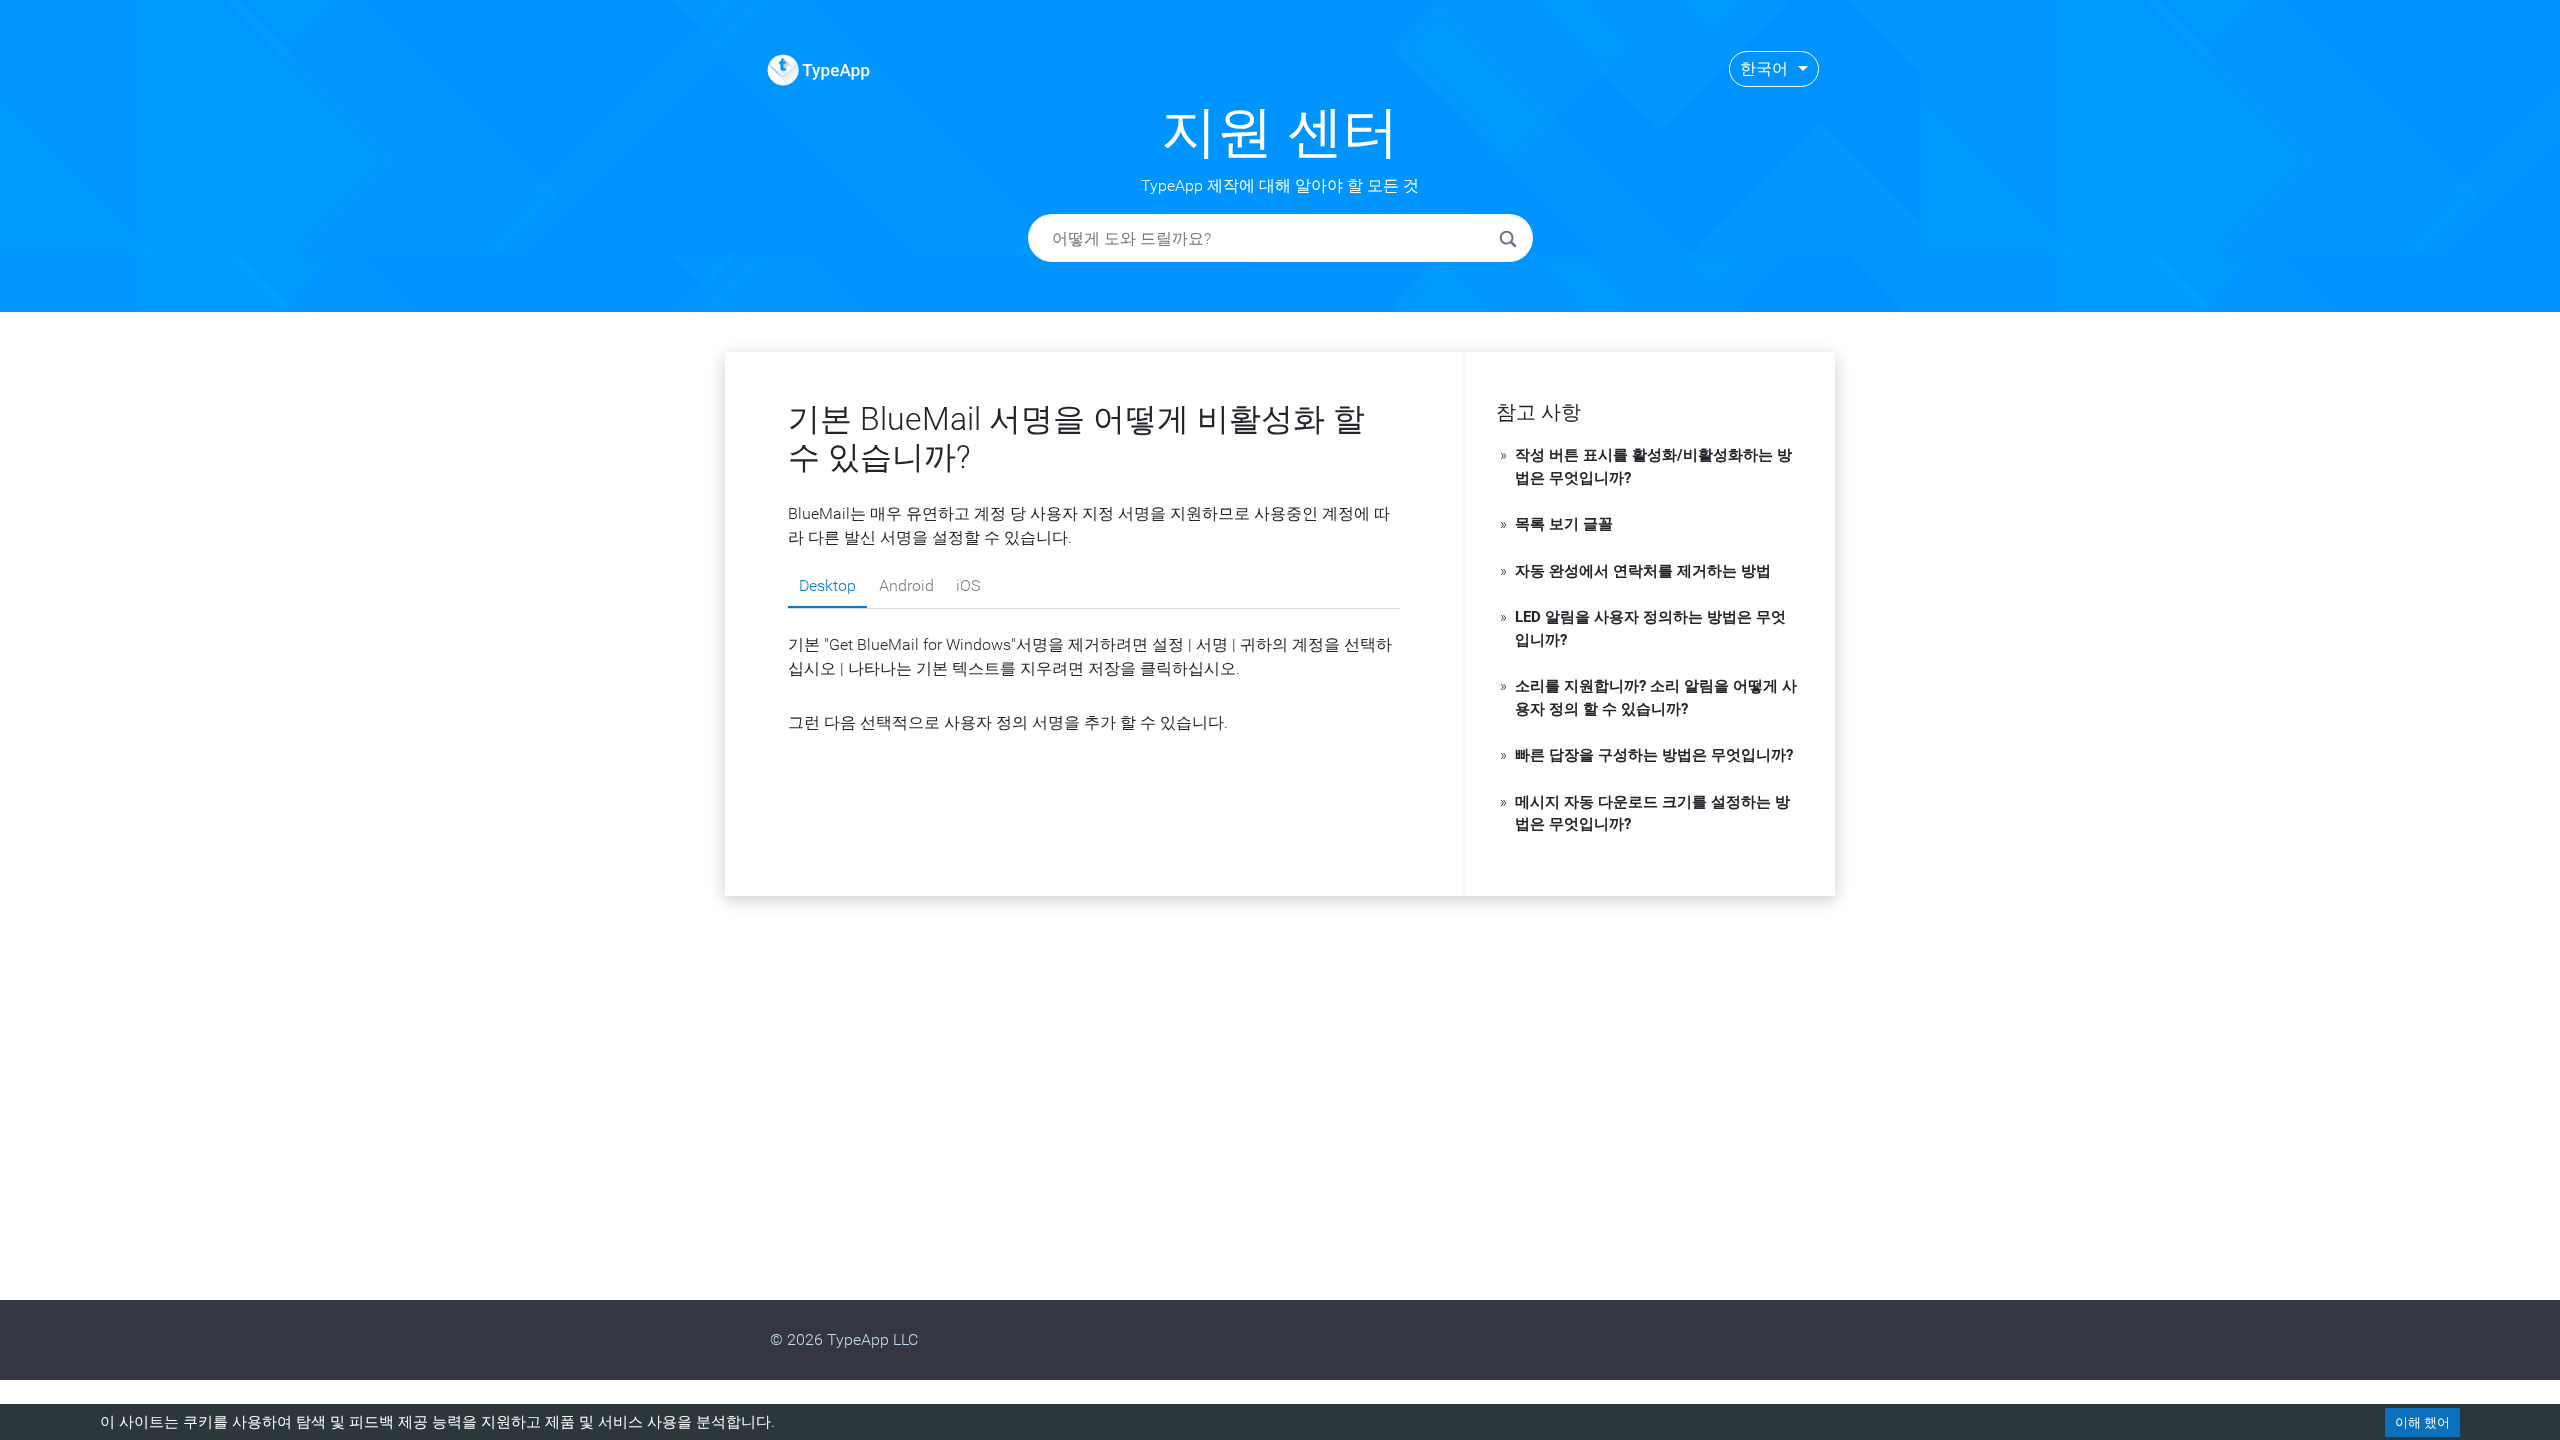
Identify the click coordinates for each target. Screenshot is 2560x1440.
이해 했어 (2422, 1422)
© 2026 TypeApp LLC (844, 1339)
